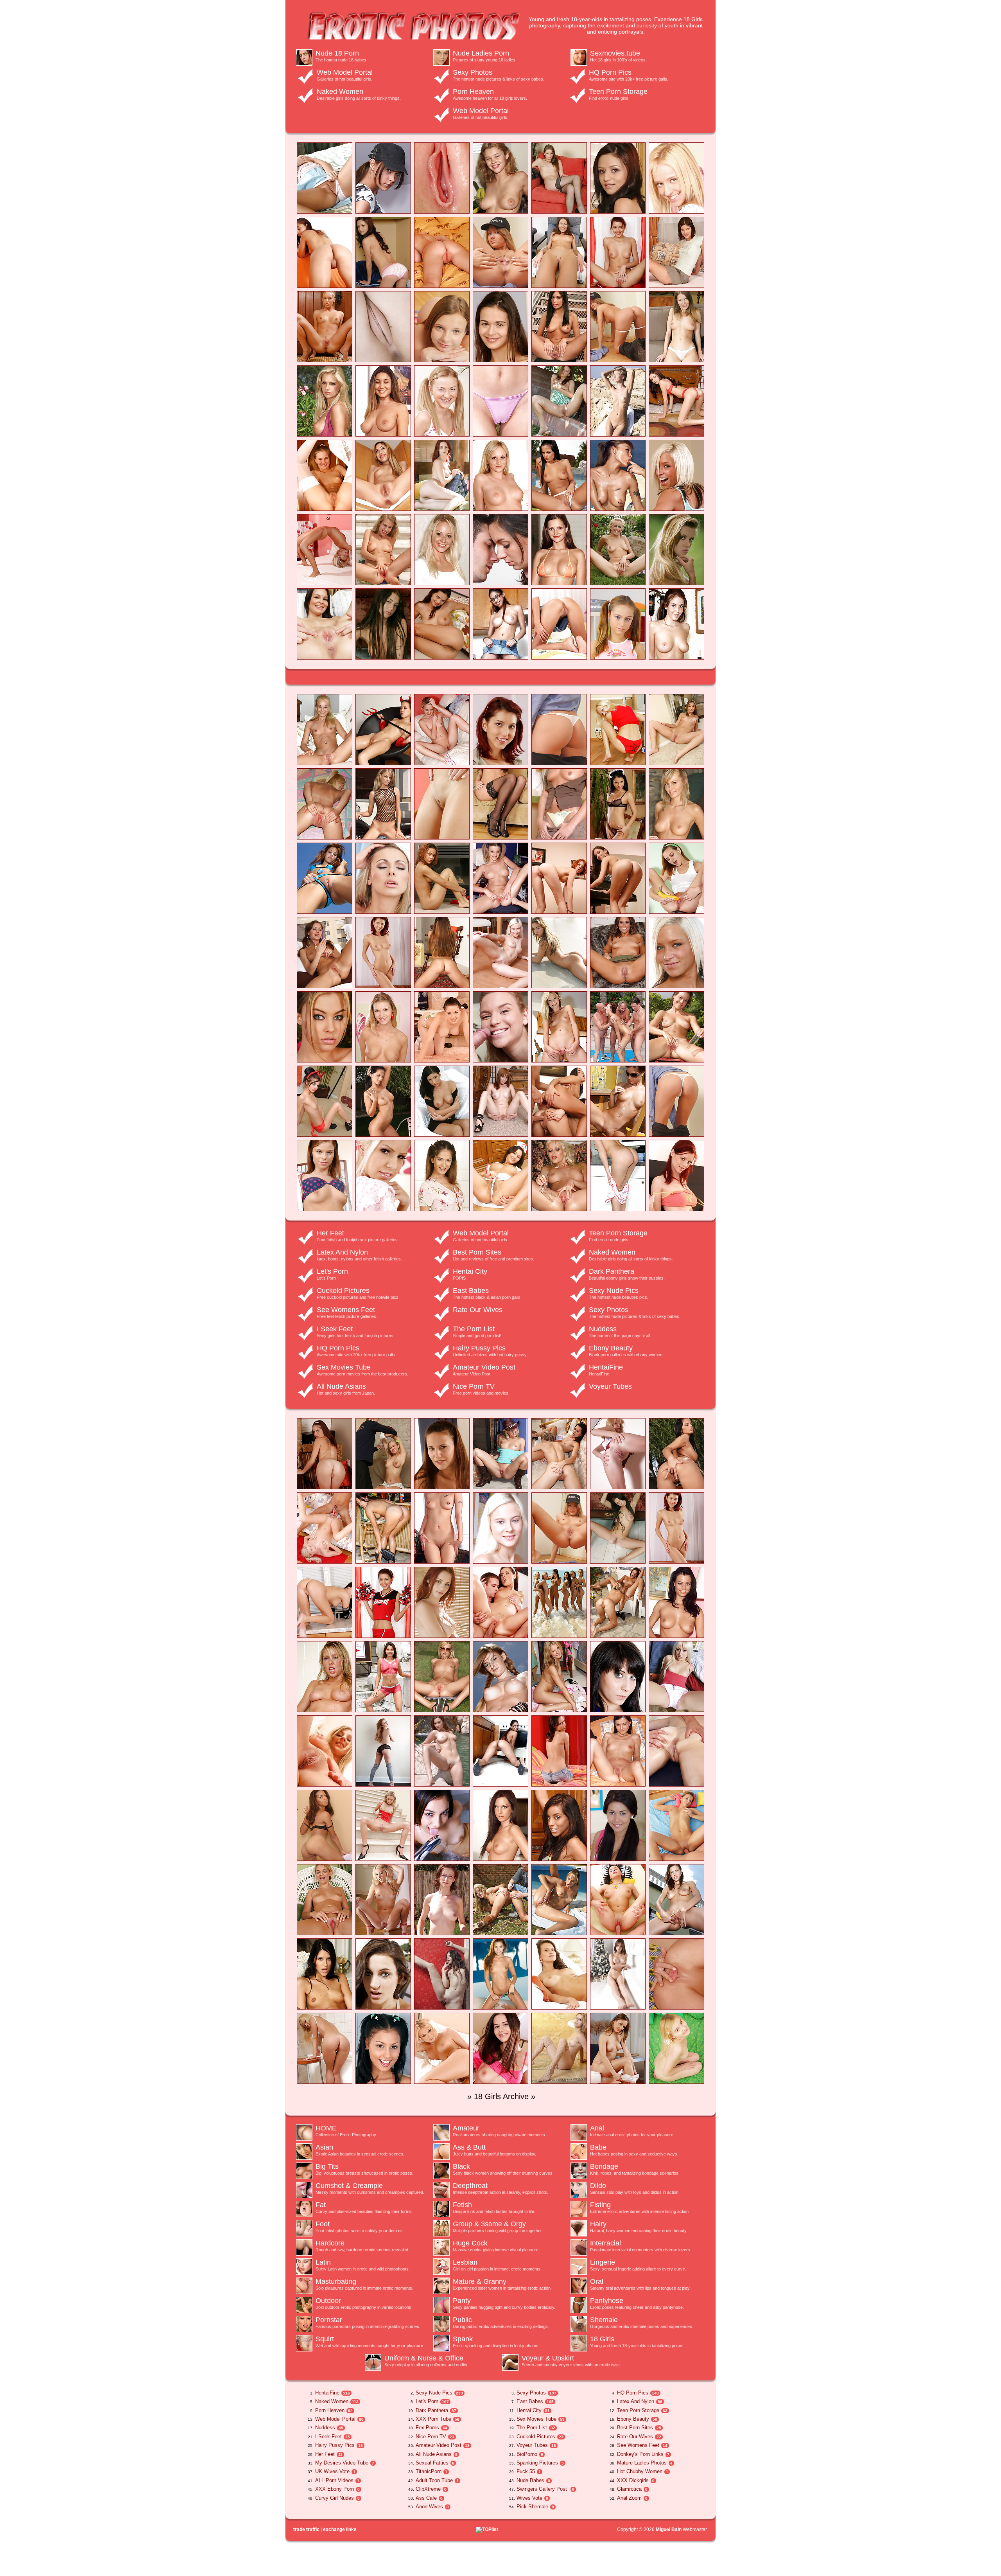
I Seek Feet (335, 1329)
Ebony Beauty (611, 1348)
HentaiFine (606, 1367)
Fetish (462, 2205)
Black (461, 2166)
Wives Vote (529, 2498)
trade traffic (306, 2529)
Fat (321, 2205)
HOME (326, 2128)
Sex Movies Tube (344, 1367)
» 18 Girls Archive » (501, 2096)
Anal (597, 2128)
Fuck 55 (525, 2471)
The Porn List (474, 1329)
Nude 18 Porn (337, 53)
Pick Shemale (532, 2507)
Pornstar (329, 2320)
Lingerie (603, 2262)
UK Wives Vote (332, 2471)
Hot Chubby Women (639, 2471)
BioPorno (526, 2454)
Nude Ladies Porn (481, 53)
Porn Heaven (473, 92)
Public (462, 2320)
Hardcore (330, 2243)
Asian (324, 2147)
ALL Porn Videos (334, 2480)
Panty (462, 2301)
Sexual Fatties (431, 2463)
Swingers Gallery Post (542, 2489)
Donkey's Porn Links (640, 2454)
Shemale (604, 2320)
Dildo (598, 2186)
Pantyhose (607, 2301)
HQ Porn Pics (610, 72)
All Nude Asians (341, 1386)
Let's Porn (332, 1271)
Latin (323, 2262)
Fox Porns (428, 2428)
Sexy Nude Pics (614, 1291)
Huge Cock (470, 2243)
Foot (323, 2224)
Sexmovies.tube (615, 53)
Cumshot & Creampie (349, 2186)
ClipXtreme (427, 2489)
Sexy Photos (473, 72)
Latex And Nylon (342, 1252)
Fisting (600, 2205)
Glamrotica (629, 2489)
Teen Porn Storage (618, 92)
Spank (463, 2339)
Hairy (598, 2224)
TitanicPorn (428, 2471)
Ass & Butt (469, 2147)
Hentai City (470, 1271)
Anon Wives (429, 2507)
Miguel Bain (669, 2529)
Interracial (605, 2243)
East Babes (471, 1291)
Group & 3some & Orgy (489, 2224)
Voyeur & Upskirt (548, 2358)
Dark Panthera (612, 1271)
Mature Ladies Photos (641, 2463)
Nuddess (603, 1329)
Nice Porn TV (474, 1386)
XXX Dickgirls (632, 2480)
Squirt (325, 2339)
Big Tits (327, 2166)
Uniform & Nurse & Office (424, 2358)
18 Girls (602, 2339)
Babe (598, 2147)
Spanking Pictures (536, 2463)
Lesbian (465, 2262)
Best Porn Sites (477, 1252)
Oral (597, 2281)
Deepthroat (470, 2186)
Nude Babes (530, 2480)
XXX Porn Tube (434, 2419)
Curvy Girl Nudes (334, 2498)
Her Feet (330, 1233)
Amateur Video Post (484, 1367)
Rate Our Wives (478, 1310)
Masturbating (336, 2281)
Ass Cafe (425, 2498)
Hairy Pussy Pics (479, 1348)
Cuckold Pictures (343, 1291)
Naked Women (340, 92)
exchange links (340, 2529)
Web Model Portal (345, 72)
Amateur (466, 2128)
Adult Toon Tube (433, 2480)
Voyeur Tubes (610, 1386)
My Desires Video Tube (341, 2463)
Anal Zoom (629, 2498)
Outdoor (328, 2301)
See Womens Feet (346, 1310)
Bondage (604, 2166)
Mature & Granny (480, 2281)
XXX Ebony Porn (334, 2489)
